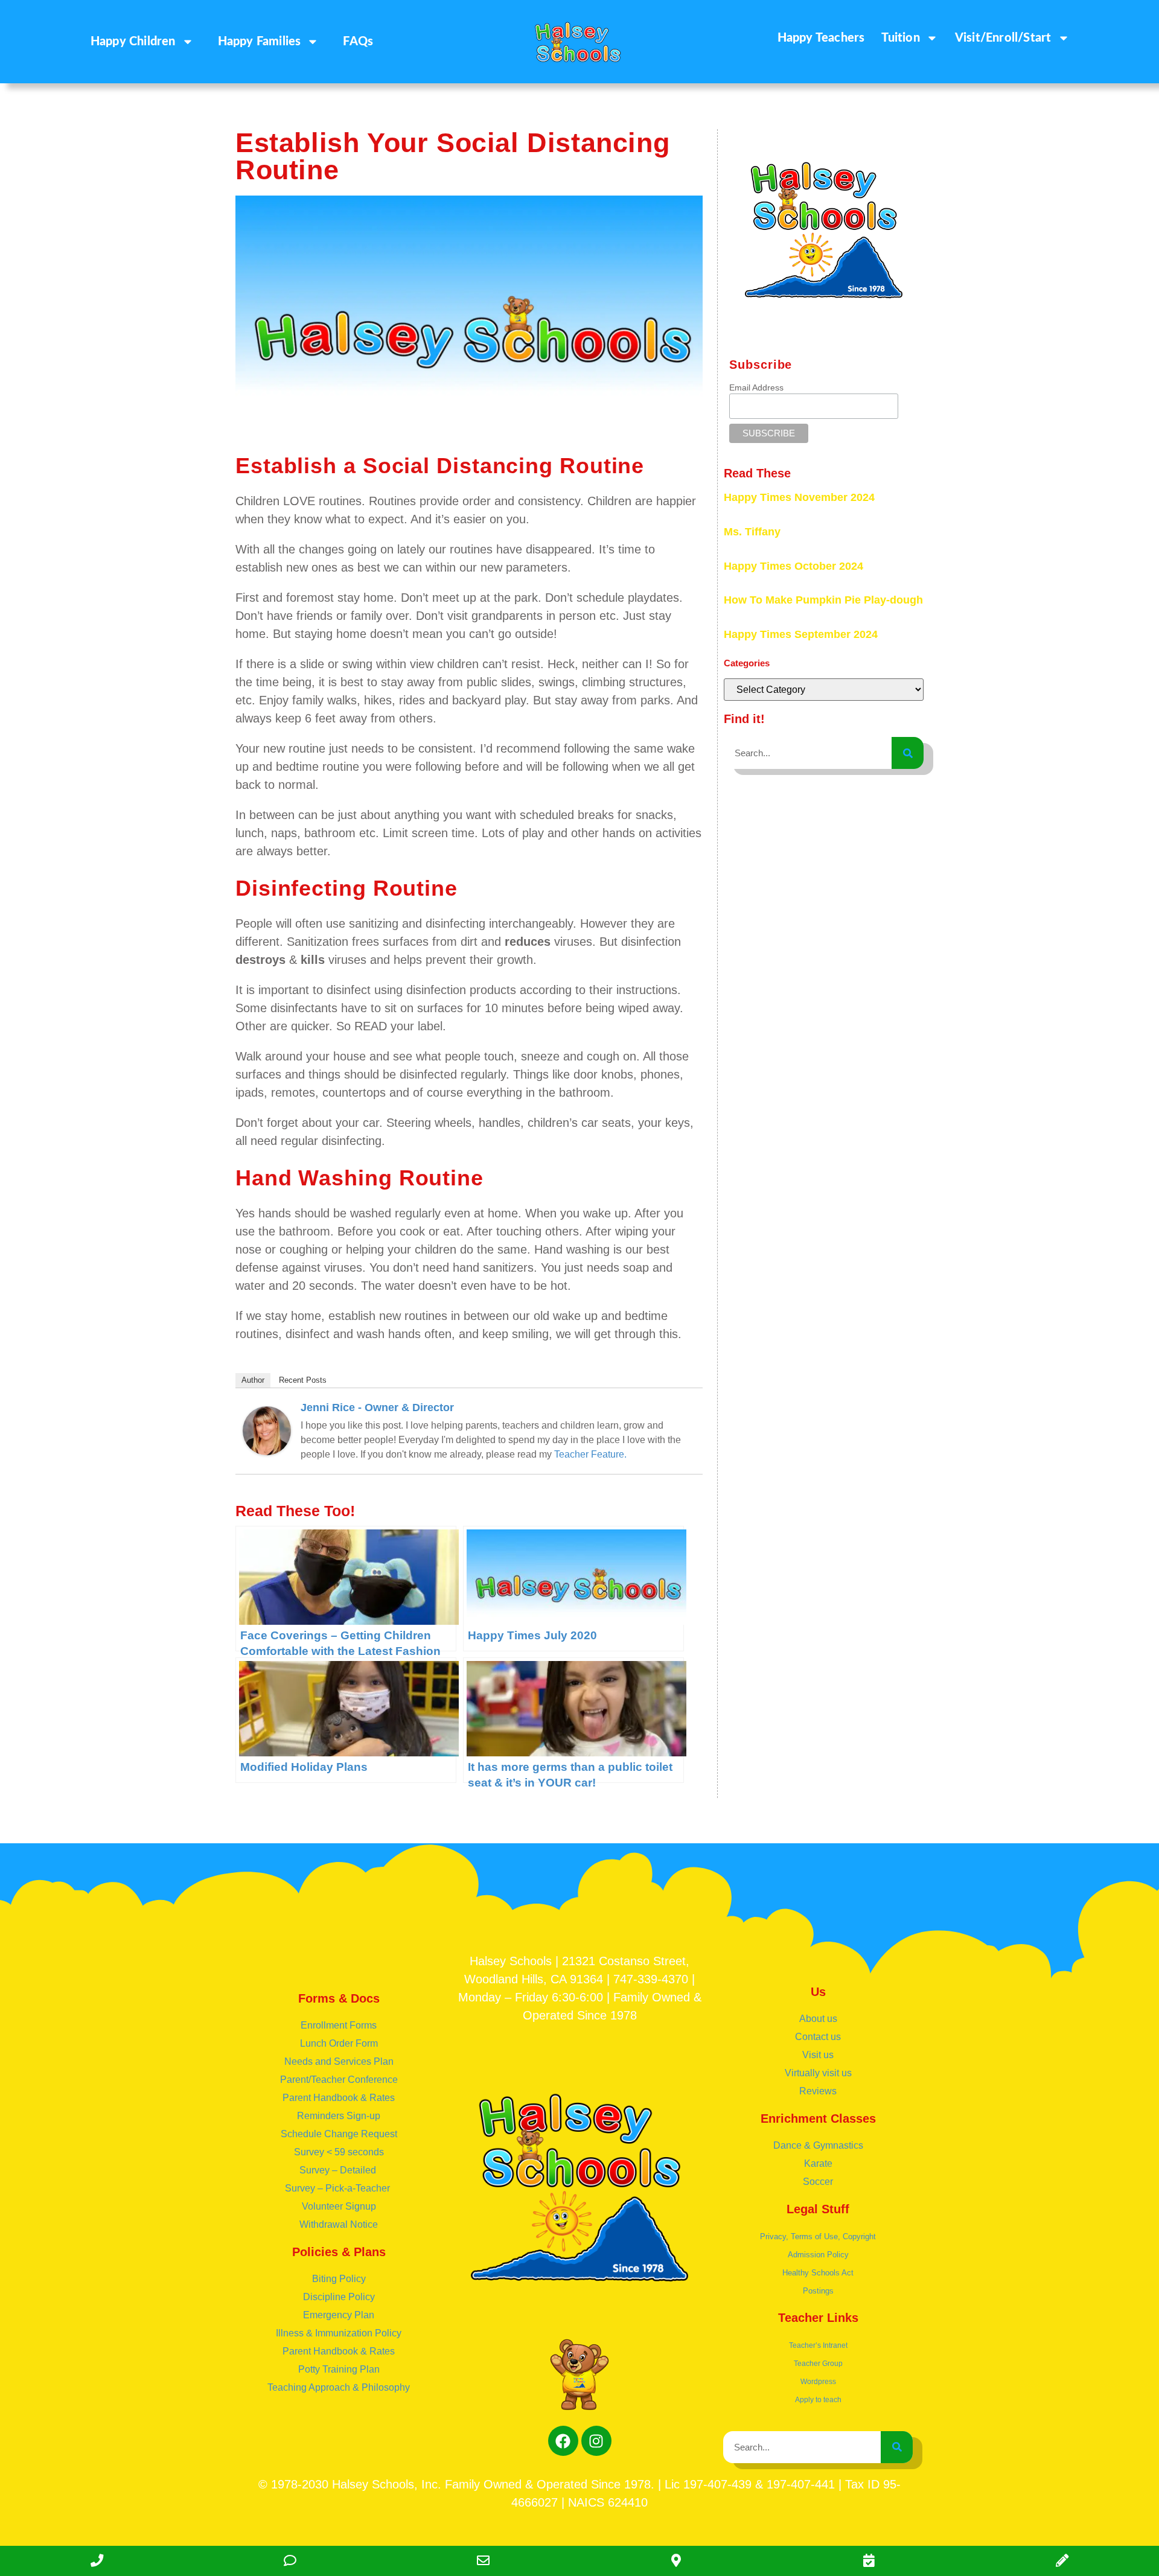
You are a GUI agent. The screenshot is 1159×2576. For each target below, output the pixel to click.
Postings (818, 2291)
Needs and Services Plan (339, 2061)
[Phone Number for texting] (290, 2561)
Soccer (818, 2182)
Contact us (818, 2037)
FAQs (358, 42)
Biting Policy (339, 2279)
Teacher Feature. (590, 1454)
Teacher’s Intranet (818, 2345)
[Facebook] (563, 2441)
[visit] (869, 2561)
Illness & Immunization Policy (339, 2333)
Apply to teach (818, 2400)
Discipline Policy (339, 2297)
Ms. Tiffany (752, 532)
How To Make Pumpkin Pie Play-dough (823, 600)
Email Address (756, 387)
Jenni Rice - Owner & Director (377, 1408)
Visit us (818, 2055)
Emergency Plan (339, 2315)
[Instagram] (596, 2441)
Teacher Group (818, 2364)
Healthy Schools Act (818, 2273)
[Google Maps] (676, 2561)
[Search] (908, 753)
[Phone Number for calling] (97, 2561)
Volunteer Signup (339, 2206)
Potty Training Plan (339, 2369)
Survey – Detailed (339, 2170)
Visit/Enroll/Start (1003, 38)
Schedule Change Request (339, 2134)
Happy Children (133, 42)
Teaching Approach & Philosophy (339, 2387)
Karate (818, 2163)
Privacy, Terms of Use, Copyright (818, 2236)
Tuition (900, 38)
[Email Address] (483, 2561)
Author (253, 1380)
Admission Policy (818, 2255)
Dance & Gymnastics (818, 2145)
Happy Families (260, 42)
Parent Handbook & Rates (339, 2098)
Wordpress (818, 2382)
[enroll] (1062, 2561)
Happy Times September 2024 (801, 634)
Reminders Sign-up (339, 2116)
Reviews (818, 2091)
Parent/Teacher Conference (339, 2080)
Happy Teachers (821, 38)
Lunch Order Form (339, 2043)
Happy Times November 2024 (799, 497)
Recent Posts (303, 1380)
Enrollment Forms (339, 2025)
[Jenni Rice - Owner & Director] (267, 1451)
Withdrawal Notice (339, 2224)
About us (818, 2019)
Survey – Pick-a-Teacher (339, 2188)
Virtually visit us (818, 2073)
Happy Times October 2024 (793, 566)
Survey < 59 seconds (339, 2152)
